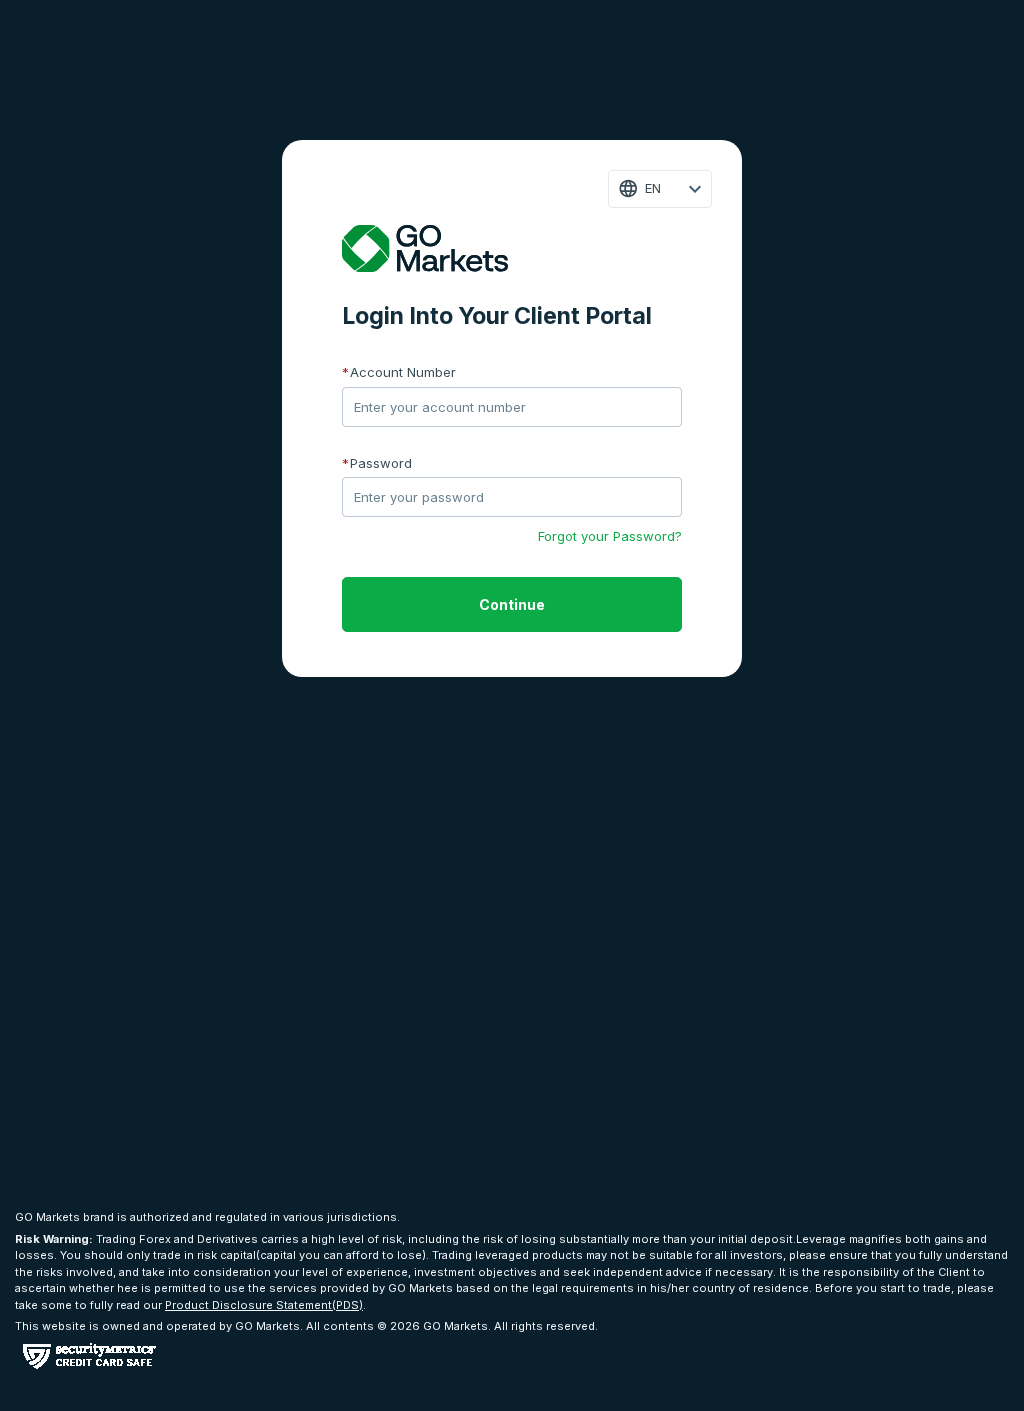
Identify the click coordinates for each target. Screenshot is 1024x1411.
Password (377, 463)
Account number (399, 372)
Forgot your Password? (610, 536)
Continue (512, 604)
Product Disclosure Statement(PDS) (264, 1305)
